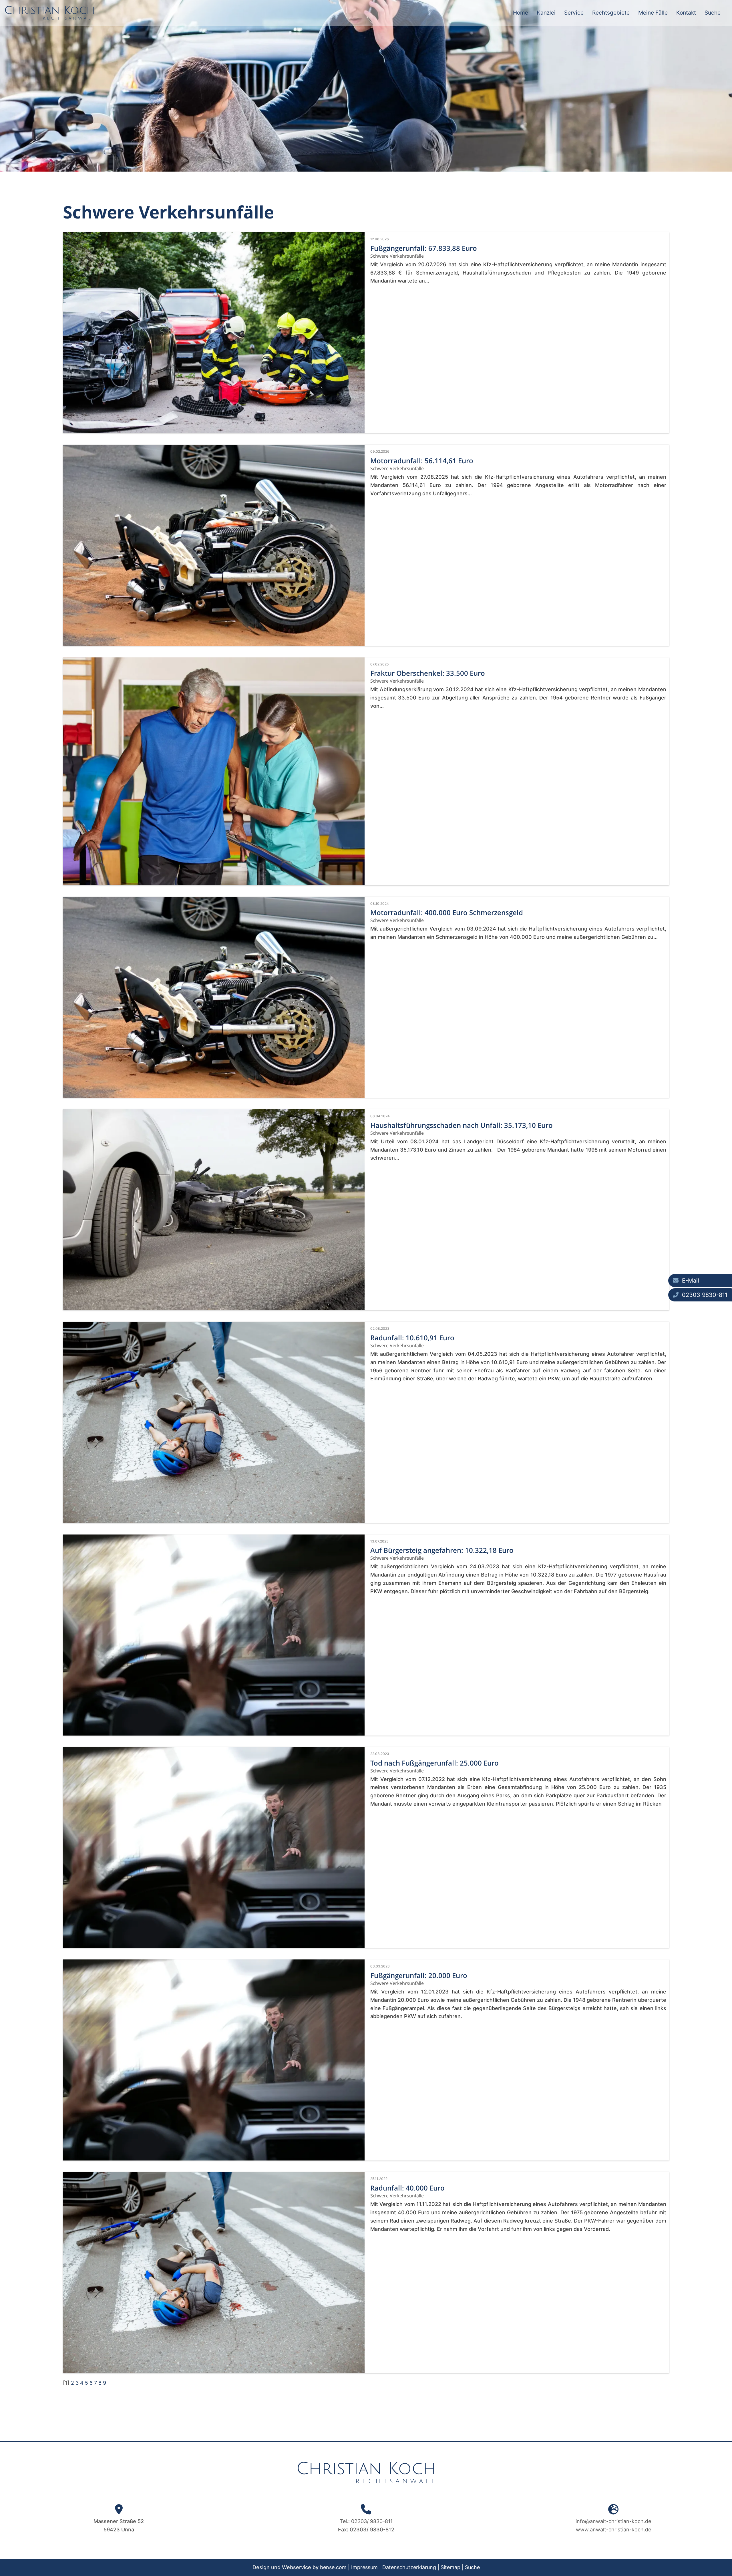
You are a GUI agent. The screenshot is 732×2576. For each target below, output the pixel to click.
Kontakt (686, 13)
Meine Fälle (653, 13)
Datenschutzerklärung (409, 2567)
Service (574, 13)
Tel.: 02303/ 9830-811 (366, 2521)
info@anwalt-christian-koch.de (613, 2521)
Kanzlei (546, 13)
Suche (713, 13)
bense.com (333, 2567)
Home (521, 13)
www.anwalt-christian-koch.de (613, 2530)
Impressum (364, 2567)
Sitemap (450, 2567)
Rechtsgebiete (611, 13)
